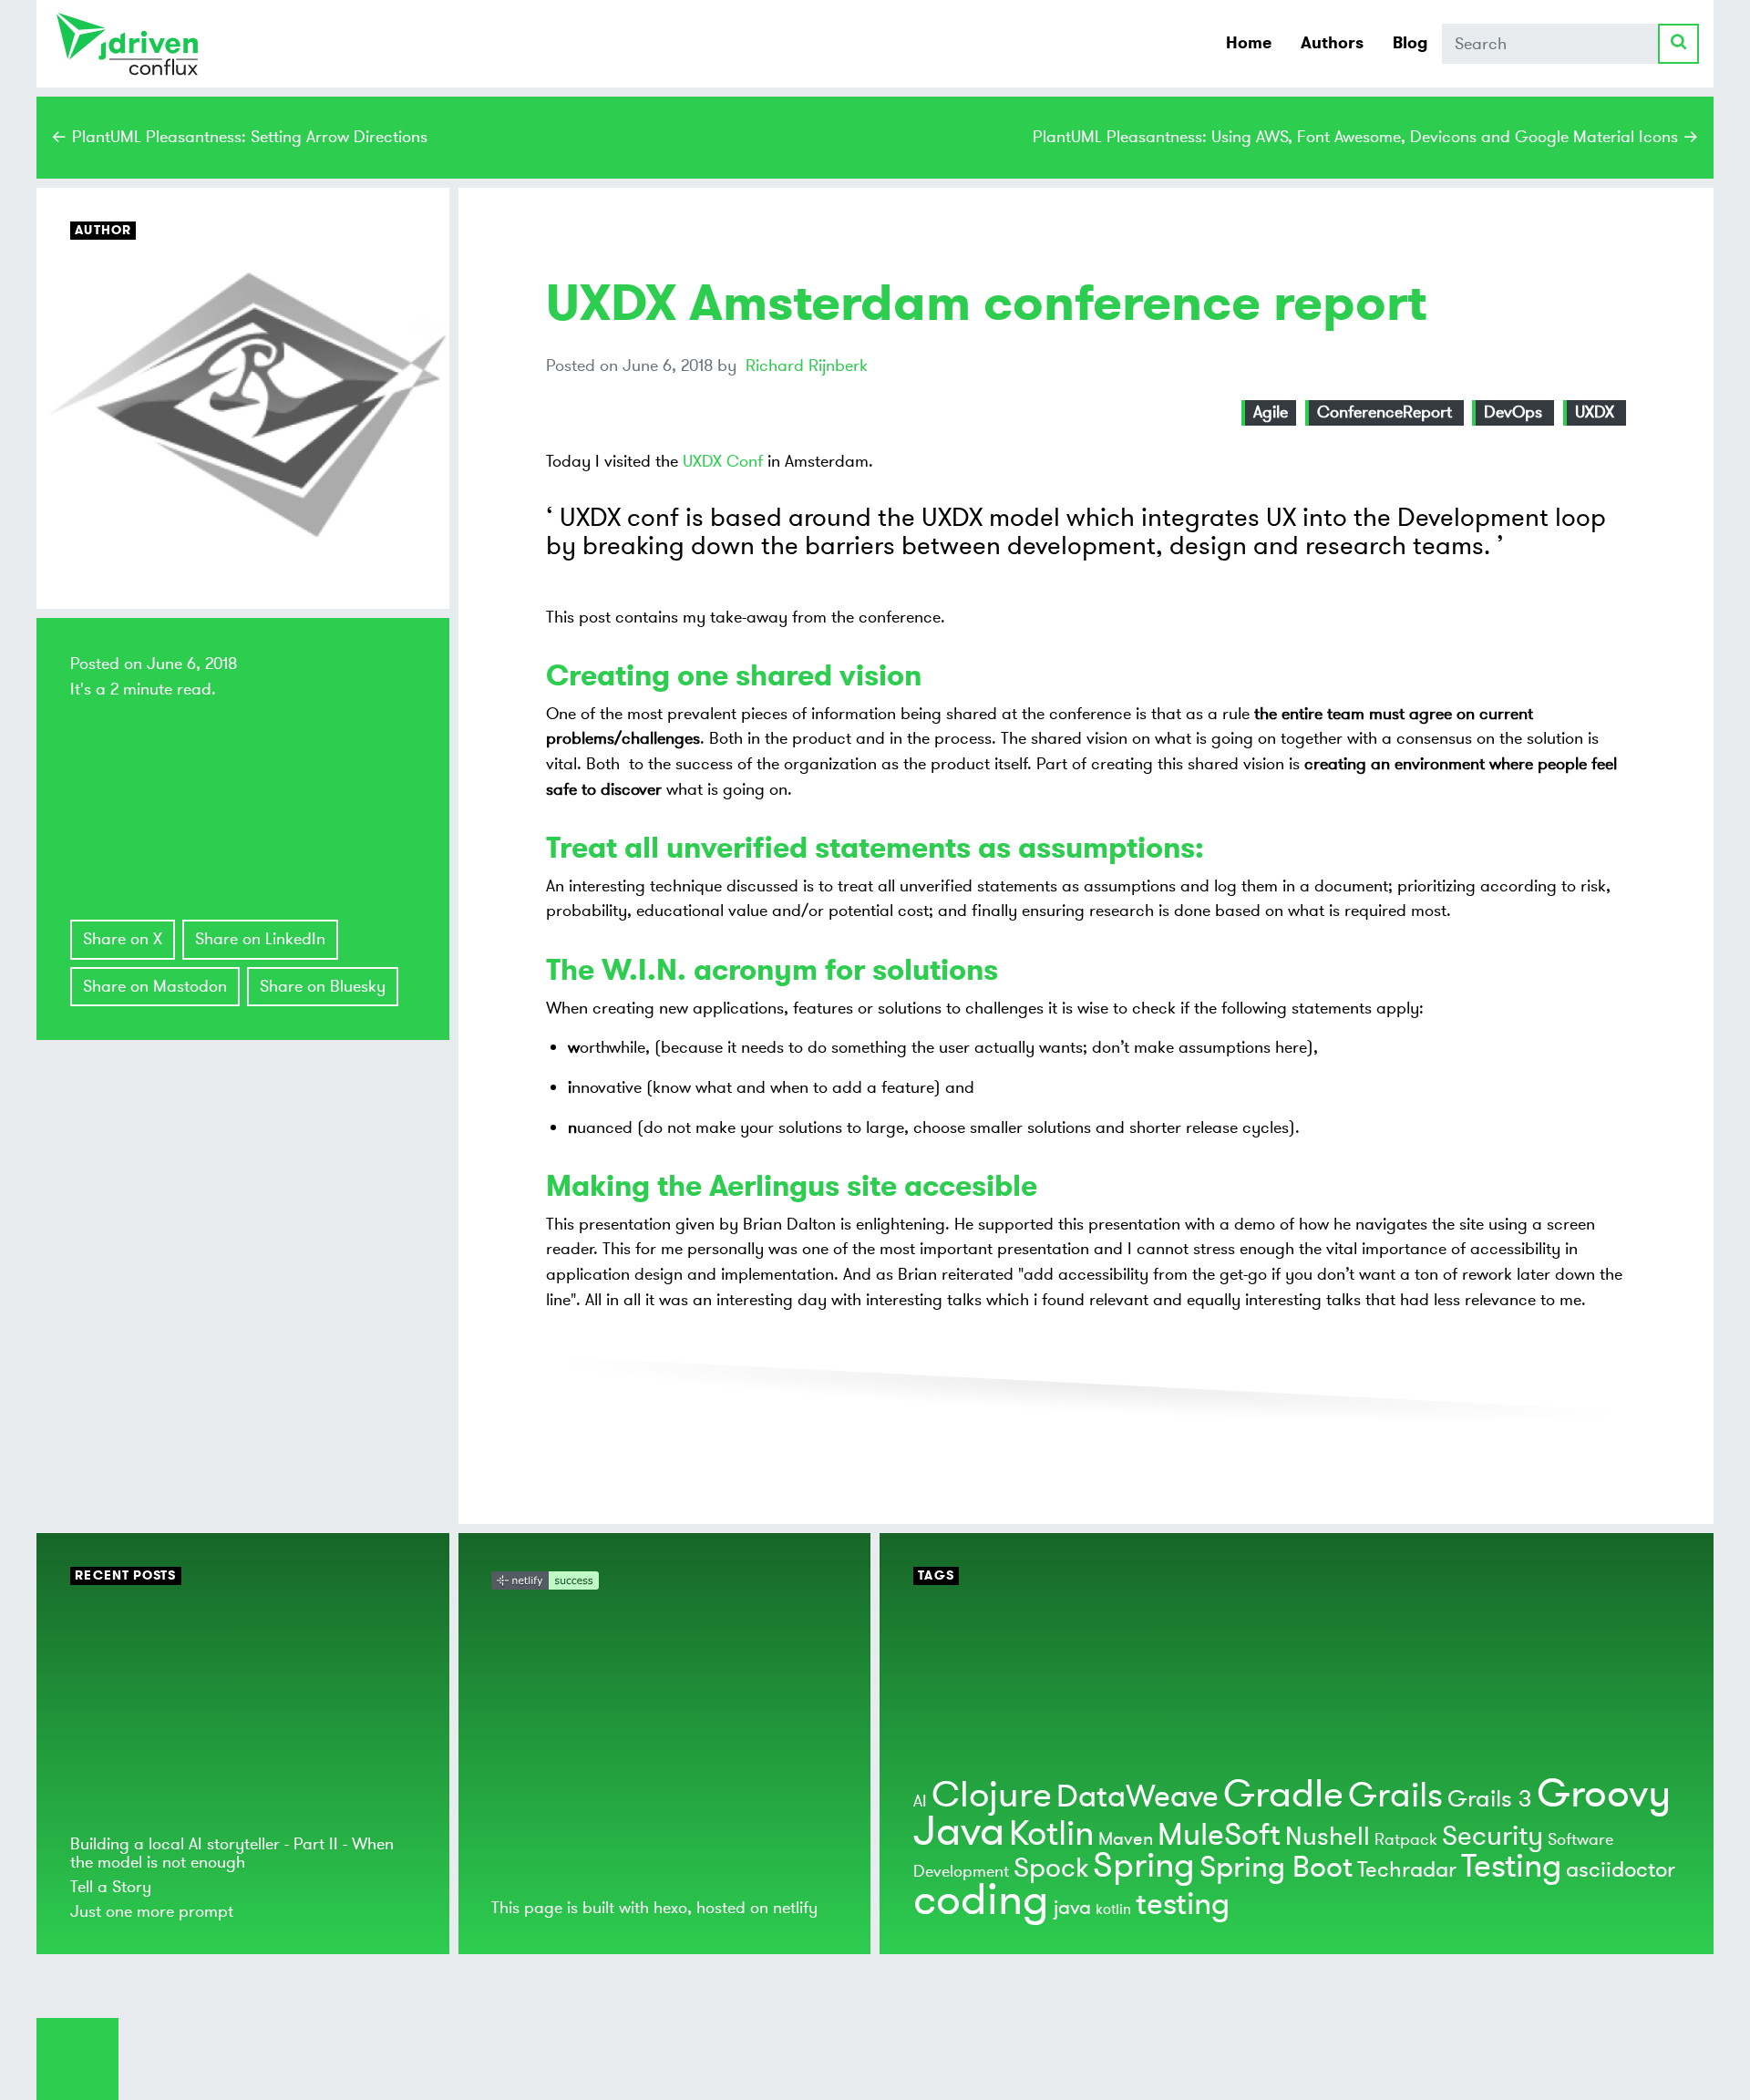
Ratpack (1406, 1839)
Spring (1144, 1866)
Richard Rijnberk (807, 365)
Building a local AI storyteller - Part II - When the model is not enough (232, 1853)
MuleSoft (1219, 1835)
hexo (670, 1908)
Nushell (1328, 1837)
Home (1249, 43)
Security (1493, 1836)
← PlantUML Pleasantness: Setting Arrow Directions (239, 137)
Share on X (123, 939)
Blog (1410, 43)
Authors (1332, 43)
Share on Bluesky (323, 986)
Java (959, 1832)
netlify (795, 1908)
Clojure (992, 1795)
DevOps (1513, 412)
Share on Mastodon (155, 986)
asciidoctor (1621, 1870)
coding (981, 1900)
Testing (1511, 1867)
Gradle (1283, 1795)
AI (920, 1801)
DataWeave (1137, 1797)
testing (1183, 1904)
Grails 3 (1490, 1799)
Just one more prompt (152, 1911)
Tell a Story (111, 1887)
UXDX (1595, 412)
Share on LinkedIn (260, 939)
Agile (1271, 412)
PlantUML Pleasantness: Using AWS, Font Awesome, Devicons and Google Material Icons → (1366, 137)
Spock (1051, 1868)
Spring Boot (1276, 1868)
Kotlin (1051, 1834)
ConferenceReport (1385, 412)
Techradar (1407, 1870)
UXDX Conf (723, 461)
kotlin (1113, 1910)
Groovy (1604, 1794)
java (1072, 1908)
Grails (1395, 1796)
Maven (1126, 1839)
